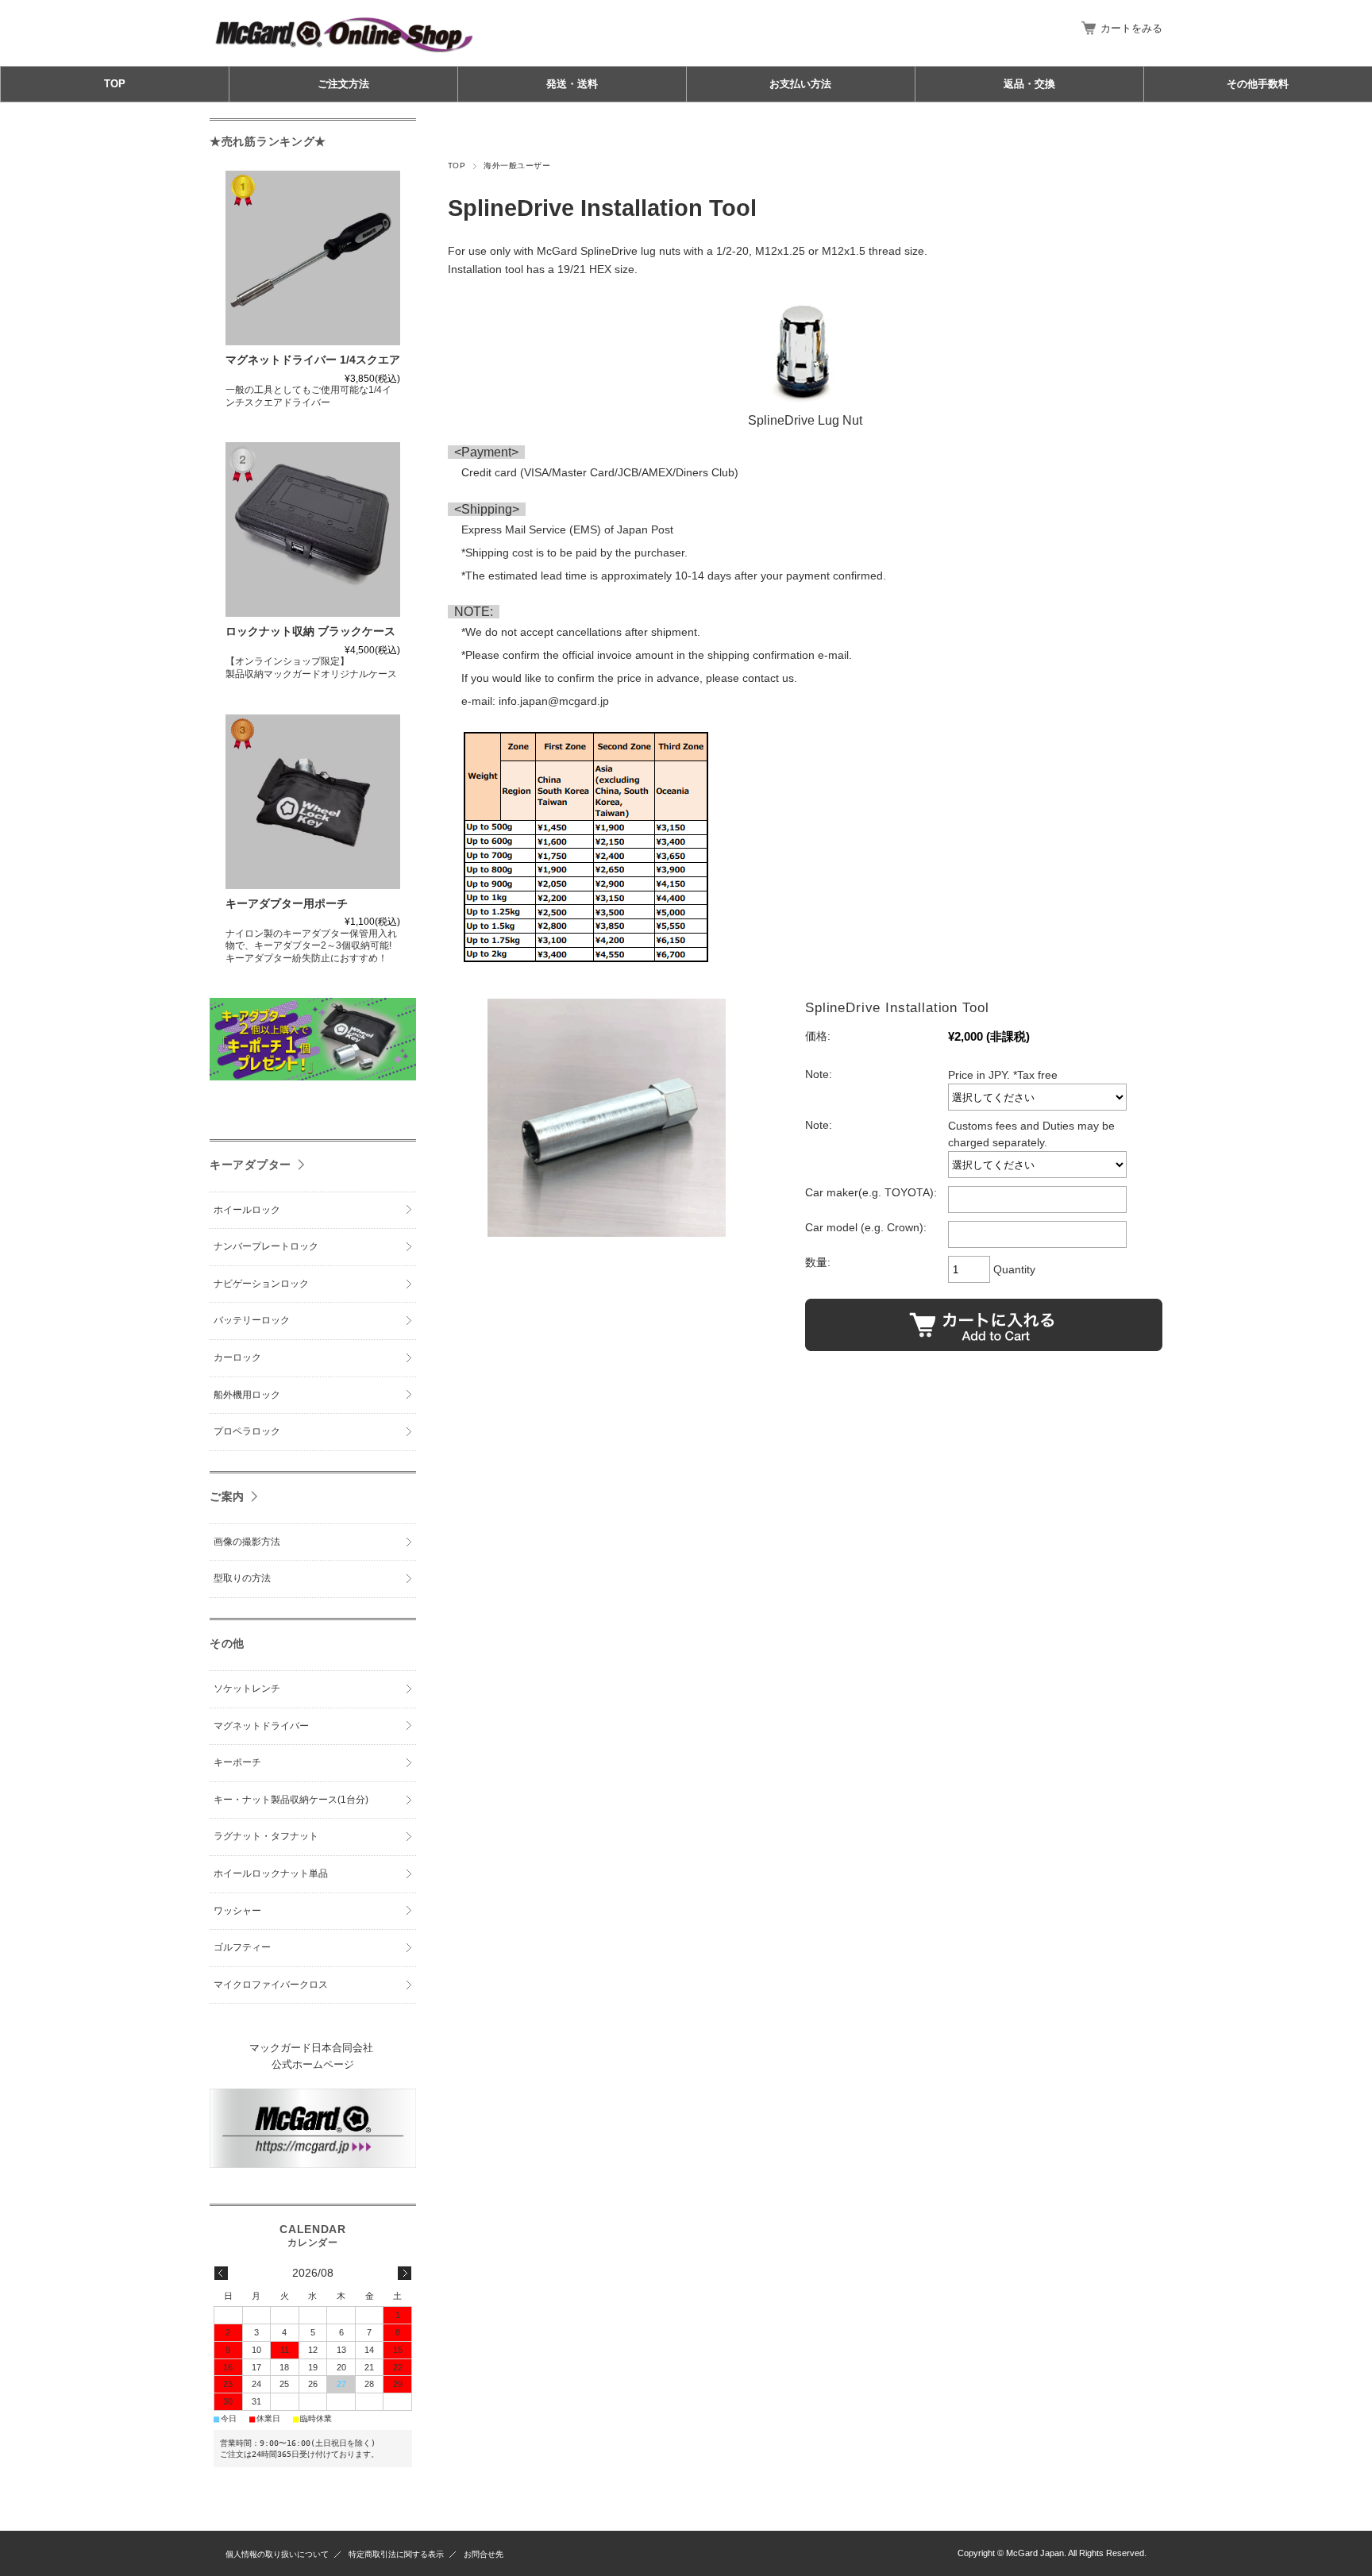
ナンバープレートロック (266, 1246)
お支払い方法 (800, 84)
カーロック (237, 1357)
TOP (115, 84)
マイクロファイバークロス (271, 1985)
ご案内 (227, 1496)
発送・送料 (572, 84)
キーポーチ (237, 1762)
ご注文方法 (343, 84)
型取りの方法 (242, 1578)
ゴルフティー (242, 1947)
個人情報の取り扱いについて (277, 2554)
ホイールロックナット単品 (271, 1873)
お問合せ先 (484, 2554)
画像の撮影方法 (247, 1542)
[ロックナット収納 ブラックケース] (313, 529)
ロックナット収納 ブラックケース (310, 631)
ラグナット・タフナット (266, 1836)
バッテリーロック (252, 1320)
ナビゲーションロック (261, 1284)
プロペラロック (247, 1431)
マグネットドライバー (261, 1726)
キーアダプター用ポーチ (287, 904)
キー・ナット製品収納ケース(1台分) (291, 1800)
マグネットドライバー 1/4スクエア (313, 360)
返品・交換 (1029, 84)
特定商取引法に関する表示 (396, 2554)
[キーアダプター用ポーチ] (313, 802)
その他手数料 (1258, 84)
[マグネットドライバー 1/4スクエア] (313, 258)
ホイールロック (247, 1210)
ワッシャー (237, 1911)
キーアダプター (251, 1165)
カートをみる (1131, 28)
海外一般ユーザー (517, 166)
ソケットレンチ (247, 1688)
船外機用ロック (247, 1395)
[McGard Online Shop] (345, 54)
